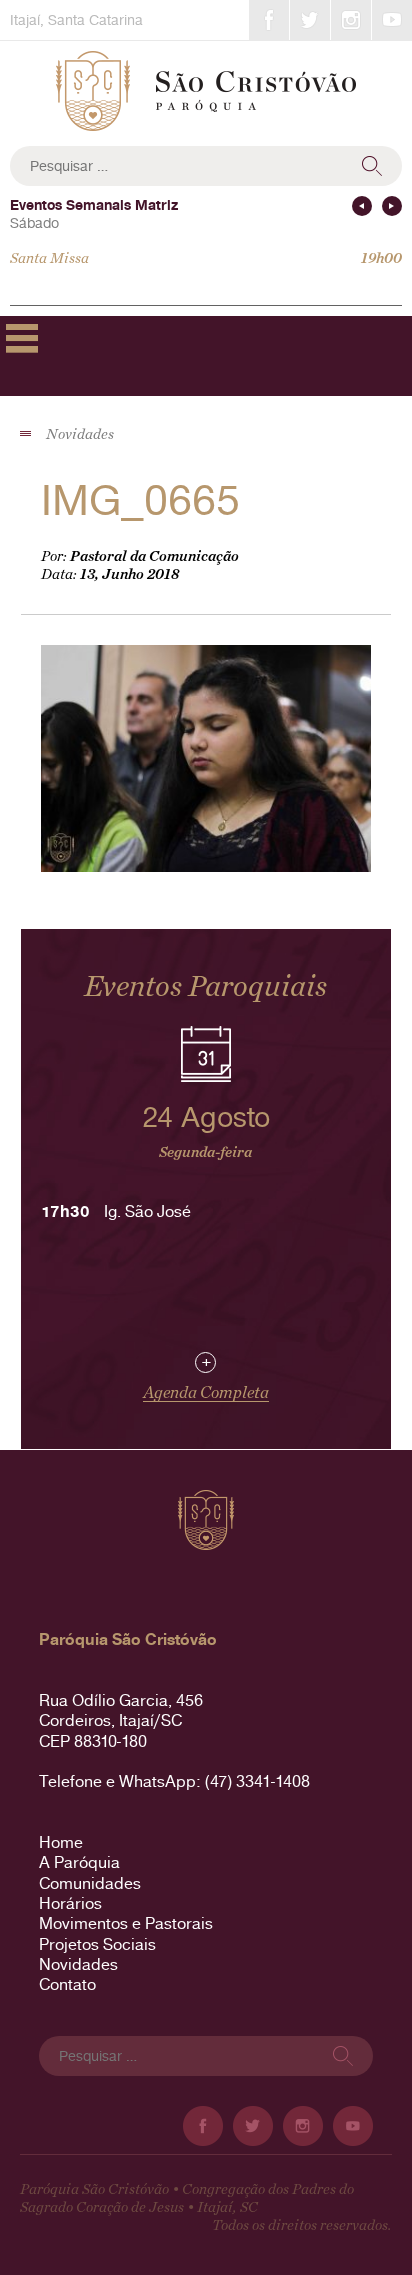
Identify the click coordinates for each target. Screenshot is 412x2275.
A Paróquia (79, 1862)
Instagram (351, 20)
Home (61, 1842)
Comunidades (90, 1883)
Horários (70, 1903)
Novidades (78, 1964)
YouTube (392, 20)
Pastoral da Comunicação (154, 556)
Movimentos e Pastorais (126, 1923)
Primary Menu (22, 338)
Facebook (269, 20)
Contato (67, 1984)
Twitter (310, 20)
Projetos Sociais (97, 1944)
